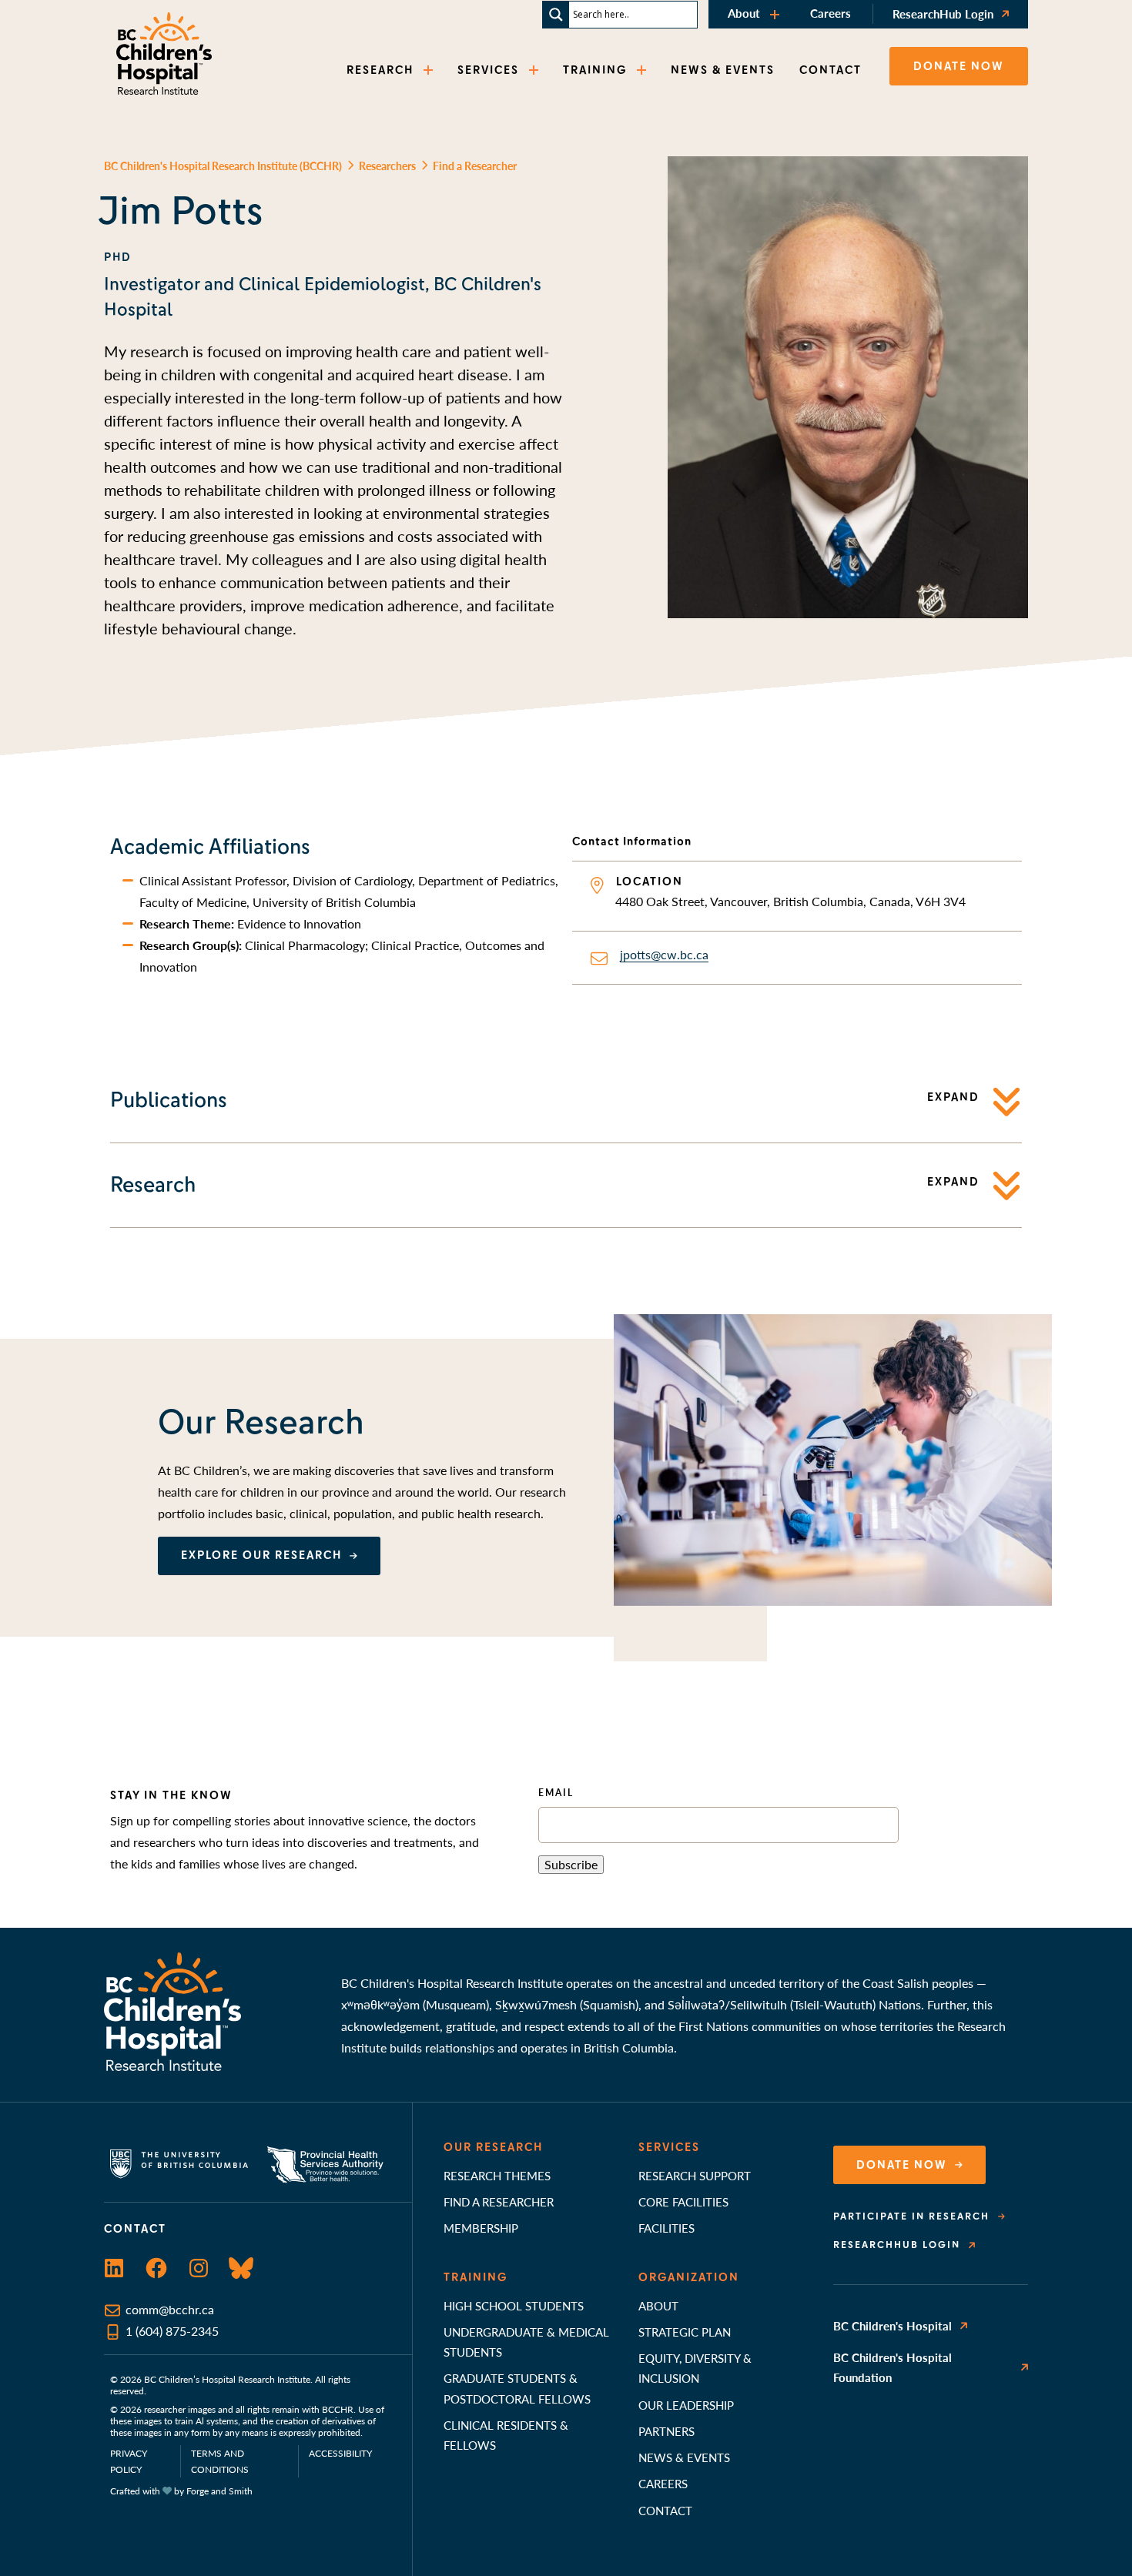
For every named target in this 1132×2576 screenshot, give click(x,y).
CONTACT (831, 70)
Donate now (959, 66)
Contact (665, 2510)
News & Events (684, 2457)
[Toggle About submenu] (776, 14)
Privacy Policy (129, 2461)
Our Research (493, 2147)
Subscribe (571, 1864)
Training (476, 2277)
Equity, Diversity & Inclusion (695, 2368)
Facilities (666, 2228)
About (744, 13)
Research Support (695, 2175)
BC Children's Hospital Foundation (893, 2367)
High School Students (514, 2305)
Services (669, 2147)
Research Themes (497, 2175)
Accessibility (340, 2453)
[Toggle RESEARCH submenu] (430, 70)
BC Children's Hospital (893, 2325)
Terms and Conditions (220, 2461)
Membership (481, 2228)
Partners (666, 2431)
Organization (689, 2277)
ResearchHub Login (943, 13)
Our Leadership (686, 2405)
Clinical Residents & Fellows (506, 2435)
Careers (831, 13)
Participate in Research (911, 2216)
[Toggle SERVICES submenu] (535, 70)
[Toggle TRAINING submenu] (643, 70)
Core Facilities (683, 2201)
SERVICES (488, 70)
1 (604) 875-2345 (172, 2331)
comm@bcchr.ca (170, 2309)
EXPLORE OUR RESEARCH (261, 1555)
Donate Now (902, 2165)
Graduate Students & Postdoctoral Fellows (517, 2388)
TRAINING (595, 70)
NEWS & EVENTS (723, 70)
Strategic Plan (685, 2332)
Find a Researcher (499, 2201)
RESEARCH (380, 70)
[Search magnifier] (556, 15)
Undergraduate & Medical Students (526, 2342)
